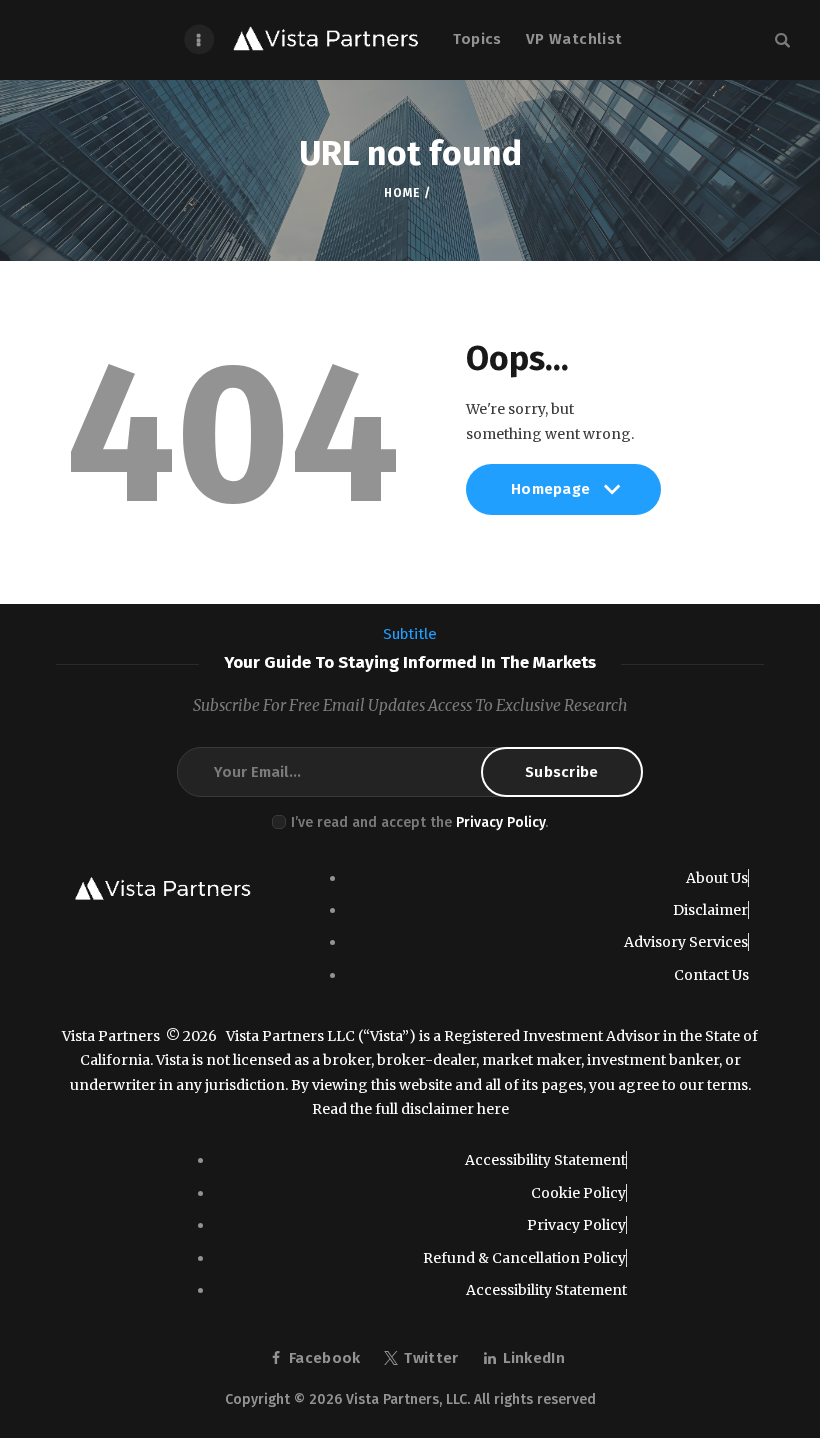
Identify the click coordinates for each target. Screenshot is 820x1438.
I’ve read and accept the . (419, 822)
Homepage (550, 497)
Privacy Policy (500, 822)
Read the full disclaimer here (410, 1109)
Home (401, 193)
